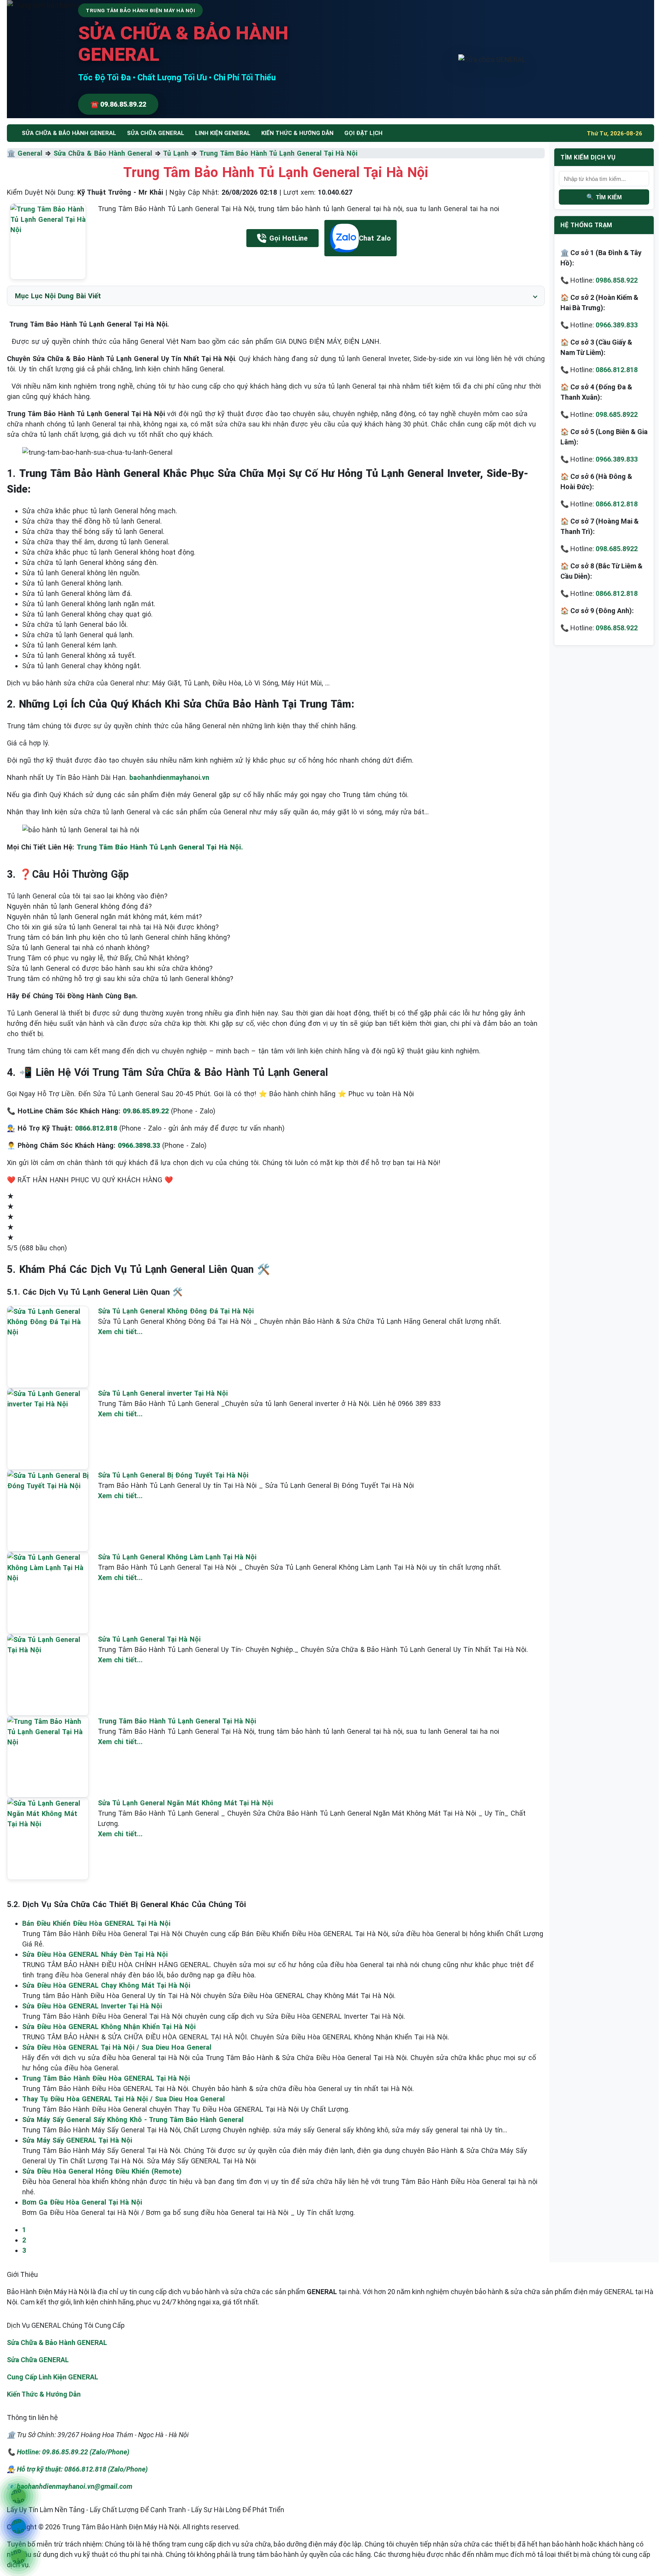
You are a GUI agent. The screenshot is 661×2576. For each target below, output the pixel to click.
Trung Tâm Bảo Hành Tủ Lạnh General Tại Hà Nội (278, 153)
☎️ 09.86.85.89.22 (118, 104)
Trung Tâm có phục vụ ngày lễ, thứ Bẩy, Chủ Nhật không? (98, 958)
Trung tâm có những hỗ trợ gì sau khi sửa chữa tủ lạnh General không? (120, 979)
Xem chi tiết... (120, 1332)
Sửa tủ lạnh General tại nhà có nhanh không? (78, 948)
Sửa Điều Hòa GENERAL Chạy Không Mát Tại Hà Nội (106, 1985)
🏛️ (12, 153)
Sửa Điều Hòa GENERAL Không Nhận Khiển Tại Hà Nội (109, 2027)
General (30, 153)
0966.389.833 (617, 325)
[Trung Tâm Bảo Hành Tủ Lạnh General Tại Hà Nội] (48, 242)
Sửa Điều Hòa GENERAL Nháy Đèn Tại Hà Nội (95, 1954)
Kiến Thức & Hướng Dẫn (297, 133)
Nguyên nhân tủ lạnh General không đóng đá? (79, 906)
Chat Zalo (375, 238)
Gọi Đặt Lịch (363, 133)
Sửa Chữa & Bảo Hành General (103, 153)
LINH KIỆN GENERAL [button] (223, 133)
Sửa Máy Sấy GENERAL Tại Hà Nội (77, 2140)
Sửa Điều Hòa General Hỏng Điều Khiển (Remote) (102, 2171)
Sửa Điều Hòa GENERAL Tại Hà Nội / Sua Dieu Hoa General (117, 2047)
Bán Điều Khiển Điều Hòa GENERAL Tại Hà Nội (96, 1923)
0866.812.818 (617, 370)
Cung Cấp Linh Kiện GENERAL (53, 2377)
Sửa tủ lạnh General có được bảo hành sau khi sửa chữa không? (110, 968)
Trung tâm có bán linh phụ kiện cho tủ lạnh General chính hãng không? (119, 937)
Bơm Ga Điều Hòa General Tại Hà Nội (82, 2202)
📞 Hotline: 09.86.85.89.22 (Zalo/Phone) (68, 2452)
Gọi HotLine (288, 238)
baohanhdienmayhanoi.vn (169, 777)
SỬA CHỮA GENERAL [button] (156, 133)
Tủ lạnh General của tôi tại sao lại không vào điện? (87, 896)
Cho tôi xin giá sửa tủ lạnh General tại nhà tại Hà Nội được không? (113, 927)
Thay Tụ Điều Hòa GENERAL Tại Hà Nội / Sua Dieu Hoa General (124, 2099)
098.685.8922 (617, 414)
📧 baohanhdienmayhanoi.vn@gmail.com (70, 2486)
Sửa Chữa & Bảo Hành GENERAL (57, 2342)
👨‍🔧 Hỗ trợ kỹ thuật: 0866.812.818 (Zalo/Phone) (77, 2469)
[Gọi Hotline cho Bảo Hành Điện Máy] (18, 2496)
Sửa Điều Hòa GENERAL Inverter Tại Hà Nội (92, 2006)
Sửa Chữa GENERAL (38, 2360)
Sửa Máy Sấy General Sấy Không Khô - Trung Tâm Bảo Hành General (133, 2120)
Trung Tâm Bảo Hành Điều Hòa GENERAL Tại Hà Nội (106, 2078)
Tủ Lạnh (176, 153)
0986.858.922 (617, 280)
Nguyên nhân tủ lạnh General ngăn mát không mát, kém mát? (104, 917)
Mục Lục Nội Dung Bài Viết (58, 296)
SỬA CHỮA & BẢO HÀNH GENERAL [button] (69, 133)
